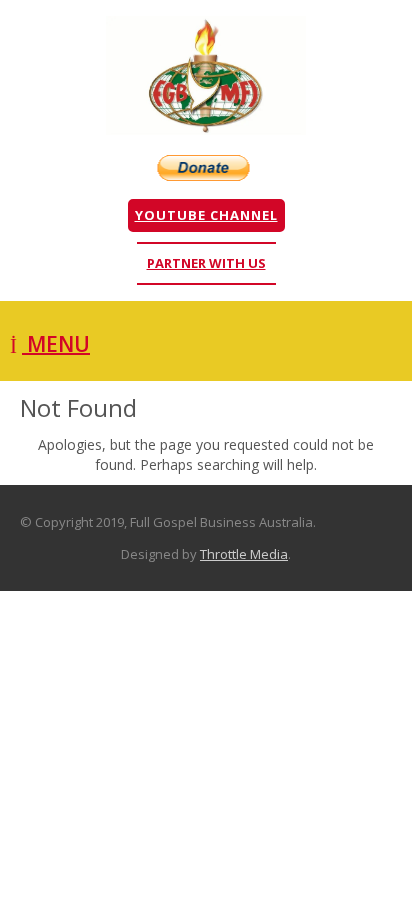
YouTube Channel (206, 215)
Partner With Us (206, 263)
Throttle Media (244, 554)
